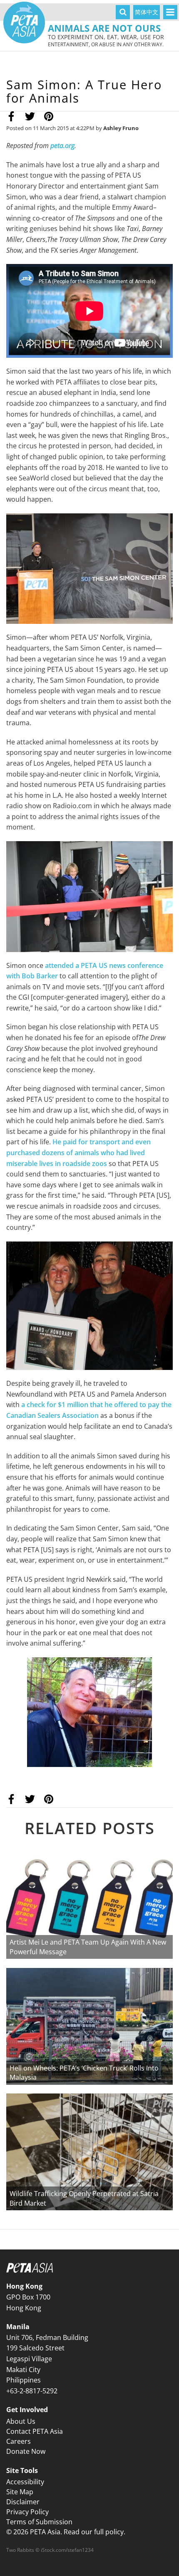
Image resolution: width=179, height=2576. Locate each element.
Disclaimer (23, 2502)
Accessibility (25, 2482)
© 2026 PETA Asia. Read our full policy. (66, 2532)
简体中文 (147, 12)
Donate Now (26, 2451)
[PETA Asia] (24, 23)
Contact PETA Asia (35, 2431)
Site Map (20, 2492)
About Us (21, 2421)
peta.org (62, 146)
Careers (19, 2441)
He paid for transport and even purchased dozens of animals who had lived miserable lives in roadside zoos (78, 1152)
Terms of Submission (39, 2522)
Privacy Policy (27, 2512)
